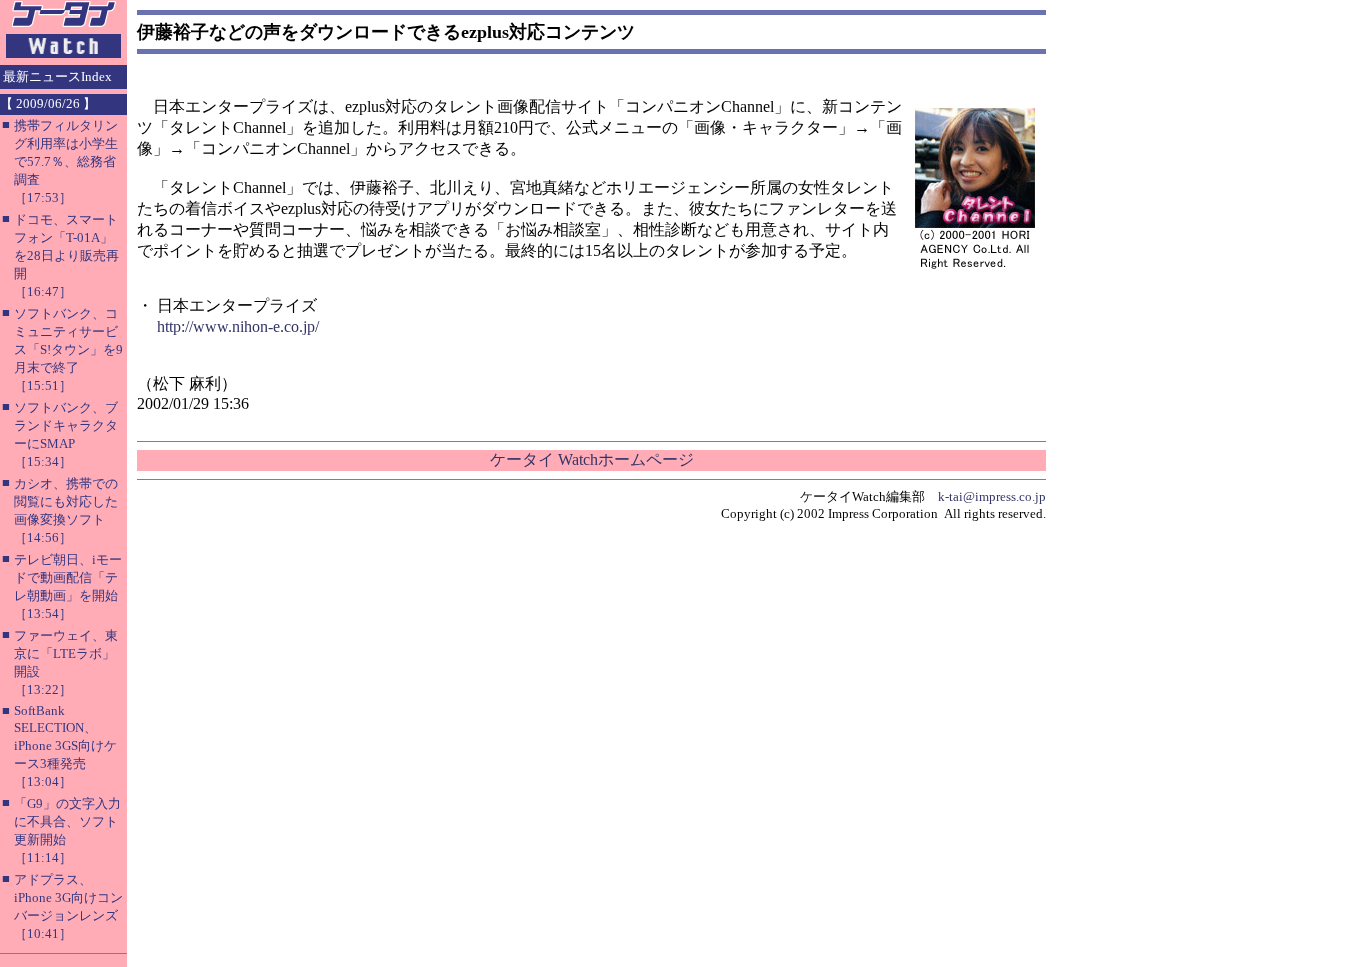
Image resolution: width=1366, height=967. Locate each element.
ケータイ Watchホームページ (592, 459)
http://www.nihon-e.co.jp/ (238, 326)
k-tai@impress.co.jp (992, 496)
